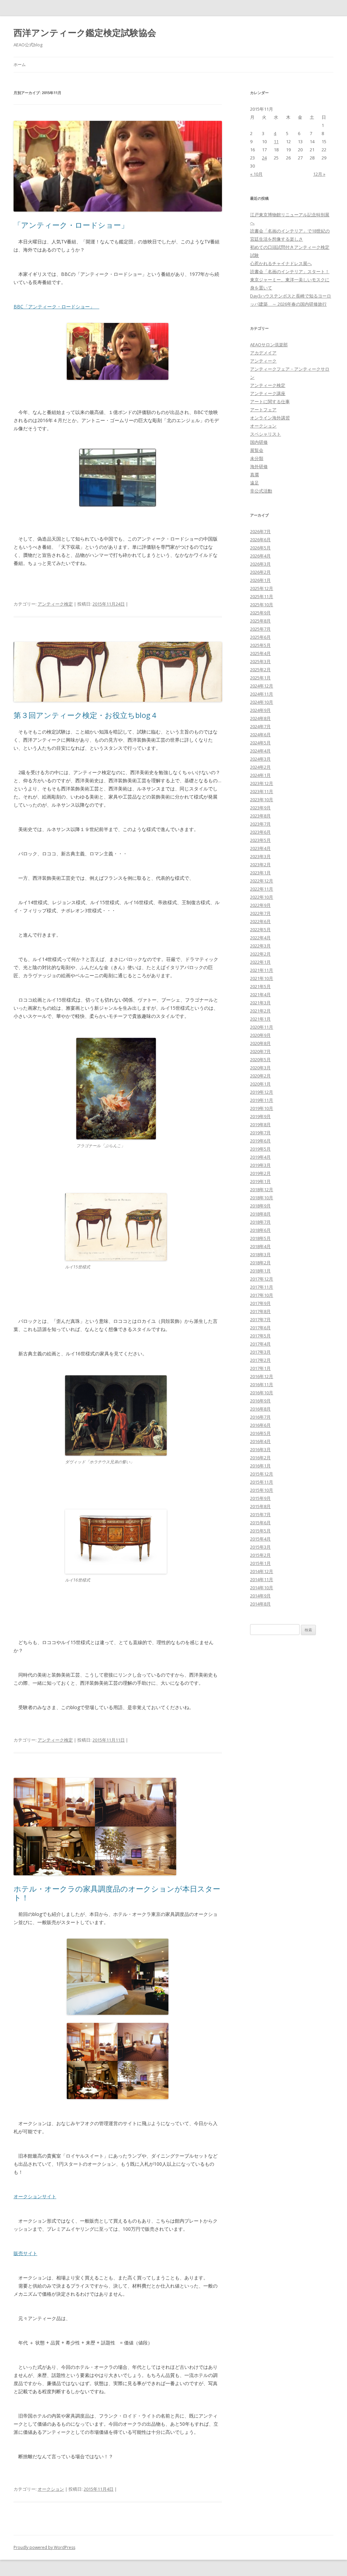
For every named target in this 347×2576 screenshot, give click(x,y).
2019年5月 (260, 1149)
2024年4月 (260, 751)
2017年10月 (262, 1295)
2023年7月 (260, 824)
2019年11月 (262, 1100)
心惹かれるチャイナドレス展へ (281, 263)
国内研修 (259, 442)
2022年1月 (260, 962)
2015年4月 (260, 1539)
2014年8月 (260, 1604)
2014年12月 (262, 1571)
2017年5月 (260, 1336)
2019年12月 (262, 1092)
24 (264, 158)
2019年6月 (260, 1141)
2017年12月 (262, 1279)
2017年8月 (260, 1311)
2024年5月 (260, 743)
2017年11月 (262, 1287)
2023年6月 (260, 832)
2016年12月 (262, 1376)
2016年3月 (260, 1449)
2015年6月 (260, 1523)
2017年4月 (260, 1344)
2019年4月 (260, 1157)
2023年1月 (260, 873)
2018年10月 (262, 1198)
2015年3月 (260, 1547)
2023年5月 (260, 840)
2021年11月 (262, 970)
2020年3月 (260, 1068)
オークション (51, 2489)
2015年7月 (260, 1514)
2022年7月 (260, 913)
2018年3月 (260, 1254)
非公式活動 (261, 491)
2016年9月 (260, 1401)
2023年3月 (260, 856)
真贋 (254, 475)
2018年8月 (260, 1214)
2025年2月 (260, 670)
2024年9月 (260, 710)
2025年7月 (260, 629)
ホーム (20, 64)
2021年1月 (260, 1019)
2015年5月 (260, 1531)
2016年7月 (260, 1417)
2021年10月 (262, 978)
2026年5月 (260, 548)
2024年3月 (260, 759)
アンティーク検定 (55, 604)
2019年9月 (260, 1116)
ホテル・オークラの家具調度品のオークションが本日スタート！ (117, 1893)
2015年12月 (262, 1474)
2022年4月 (260, 938)
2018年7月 (260, 1222)
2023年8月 (260, 816)
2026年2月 (260, 572)
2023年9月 (260, 808)
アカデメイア (263, 353)
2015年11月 (262, 1482)
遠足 (254, 483)
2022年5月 (260, 930)
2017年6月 (260, 1328)
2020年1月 (260, 1084)
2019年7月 (260, 1133)
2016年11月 (262, 1384)
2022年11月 (262, 889)
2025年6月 (260, 637)
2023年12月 (262, 783)
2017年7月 (260, 1319)
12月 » (319, 174)
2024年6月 (260, 735)
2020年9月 (260, 1035)
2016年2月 (260, 1458)
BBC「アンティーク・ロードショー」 (56, 307)
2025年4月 (260, 653)
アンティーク (263, 361)
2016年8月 (260, 1409)
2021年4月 (260, 995)
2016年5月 (260, 1433)
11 (276, 141)
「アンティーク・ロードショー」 (71, 225)
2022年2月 (260, 954)
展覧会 (257, 450)
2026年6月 (260, 540)
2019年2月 (260, 1173)
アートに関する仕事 (270, 401)
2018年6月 (260, 1230)
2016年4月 (260, 1441)
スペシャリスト (266, 434)
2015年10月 (262, 1490)
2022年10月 (262, 897)
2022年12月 (262, 881)
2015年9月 (260, 1498)
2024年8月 (260, 718)
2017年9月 (260, 1303)
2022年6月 (260, 921)
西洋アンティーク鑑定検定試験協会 (85, 32)
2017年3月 (260, 1352)
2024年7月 (260, 726)
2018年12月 (262, 1189)
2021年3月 (260, 1003)
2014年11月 (262, 1579)
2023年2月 (260, 865)
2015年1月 (260, 1563)
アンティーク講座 (268, 393)
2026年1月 (260, 580)
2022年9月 (260, 905)
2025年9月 (260, 613)
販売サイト (25, 2253)
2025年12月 (262, 588)
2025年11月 (262, 596)
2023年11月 (262, 791)
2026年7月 (260, 531)
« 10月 (256, 174)
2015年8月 (260, 1506)
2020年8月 (260, 1043)
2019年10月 (262, 1108)
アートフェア (263, 410)
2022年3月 (260, 946)
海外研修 (259, 466)
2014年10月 (262, 1588)
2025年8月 (260, 621)
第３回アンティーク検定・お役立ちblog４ (86, 715)
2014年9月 (260, 1596)
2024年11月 (262, 694)
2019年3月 (260, 1165)
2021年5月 (260, 986)
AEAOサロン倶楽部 (269, 345)
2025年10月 (262, 605)
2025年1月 (260, 678)
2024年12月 (262, 686)
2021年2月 (260, 1011)
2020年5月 (260, 1060)
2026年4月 (260, 556)
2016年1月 (260, 1466)
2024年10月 (262, 702)
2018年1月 (260, 1271)
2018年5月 (260, 1238)
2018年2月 (260, 1263)
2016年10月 (262, 1393)
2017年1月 (260, 1368)
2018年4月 (260, 1246)
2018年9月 (260, 1206)
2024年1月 (260, 775)
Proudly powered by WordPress (44, 2547)
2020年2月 (260, 1076)
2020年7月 (260, 1051)
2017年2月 (260, 1360)
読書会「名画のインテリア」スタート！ (290, 271)
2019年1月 (260, 1181)
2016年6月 (260, 1425)
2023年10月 (262, 800)
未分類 (257, 458)
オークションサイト (35, 2196)
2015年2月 (260, 1555)
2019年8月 (260, 1125)
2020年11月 (262, 1027)
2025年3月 (260, 661)
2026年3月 (260, 564)
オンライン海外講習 (270, 418)
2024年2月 (260, 767)
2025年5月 (260, 645)
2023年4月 (260, 848)
